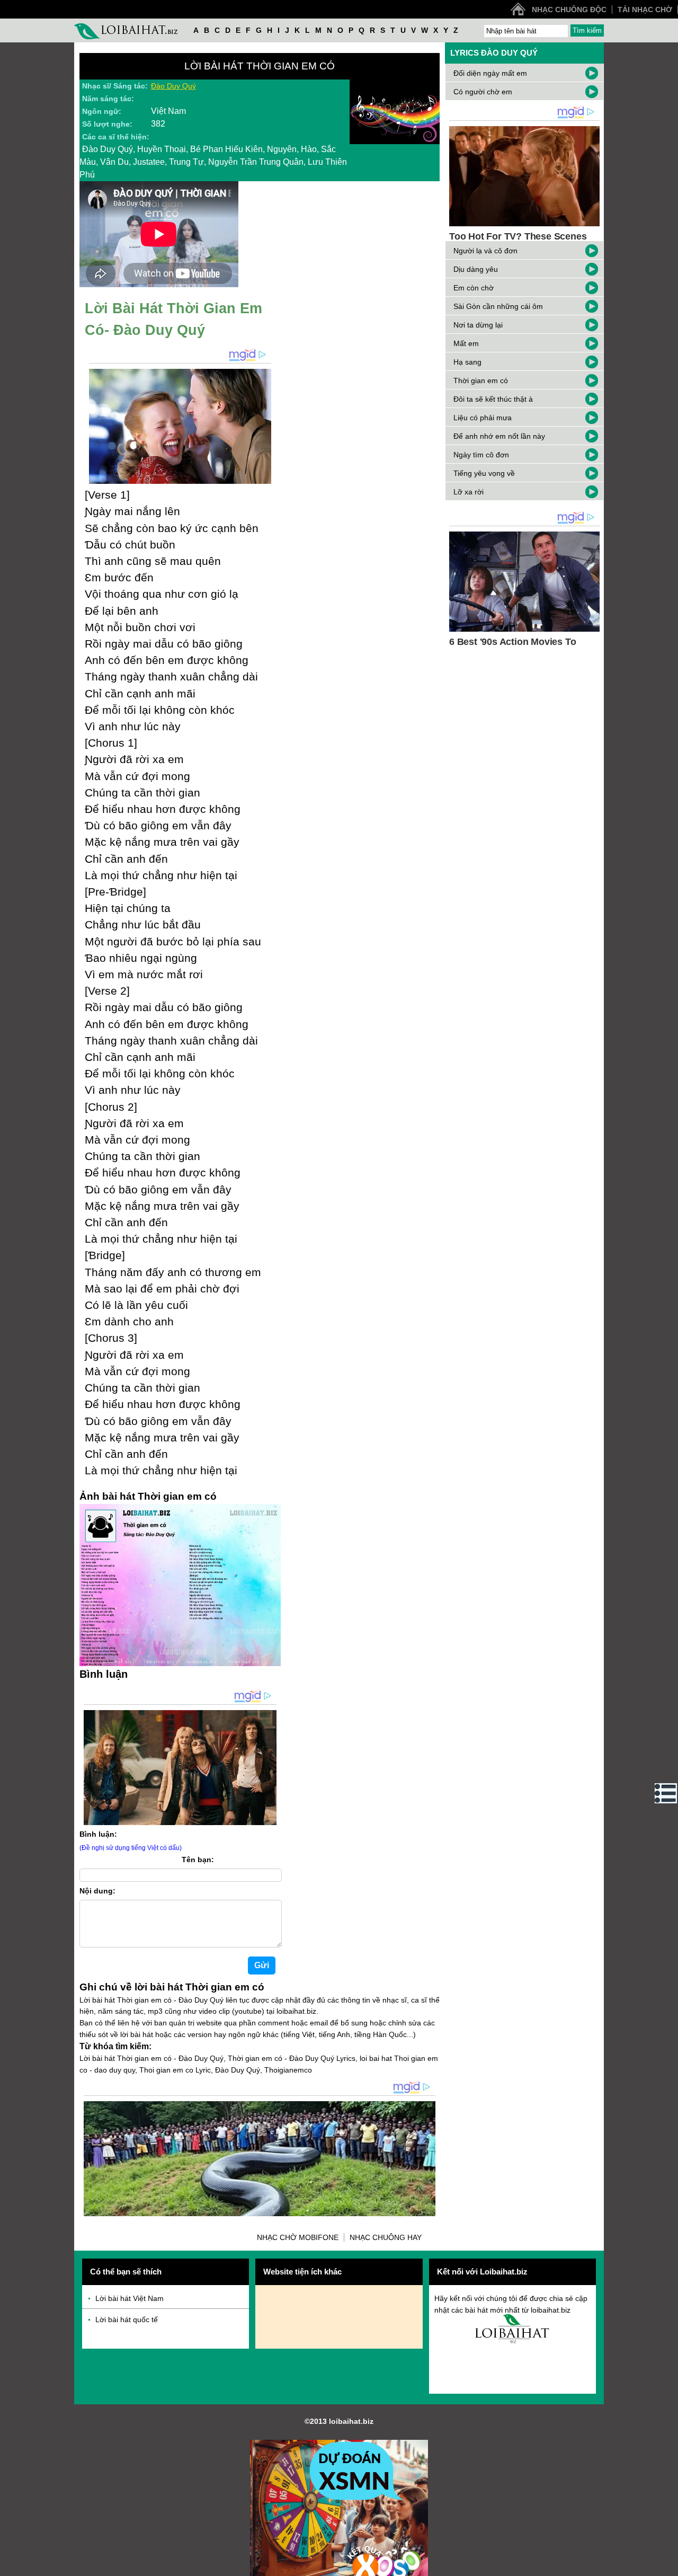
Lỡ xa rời (469, 492)
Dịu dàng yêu (476, 269)
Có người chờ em (483, 92)
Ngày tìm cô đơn (481, 455)
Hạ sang (467, 362)
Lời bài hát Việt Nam (130, 2298)
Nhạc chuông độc (569, 10)
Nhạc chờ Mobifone (298, 2237)
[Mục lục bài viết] (666, 1793)
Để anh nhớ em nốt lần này (499, 436)
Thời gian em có (481, 380)
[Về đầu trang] (667, 2565)
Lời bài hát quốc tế (127, 2320)
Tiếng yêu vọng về (484, 473)
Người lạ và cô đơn (485, 251)
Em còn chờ (474, 288)
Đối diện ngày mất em (490, 73)
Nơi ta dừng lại (478, 325)
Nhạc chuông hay (386, 2237)
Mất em (466, 343)
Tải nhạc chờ (645, 10)
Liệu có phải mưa (483, 418)
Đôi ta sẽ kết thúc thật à (493, 399)
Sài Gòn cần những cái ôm (498, 306)
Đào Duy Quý (173, 86)
